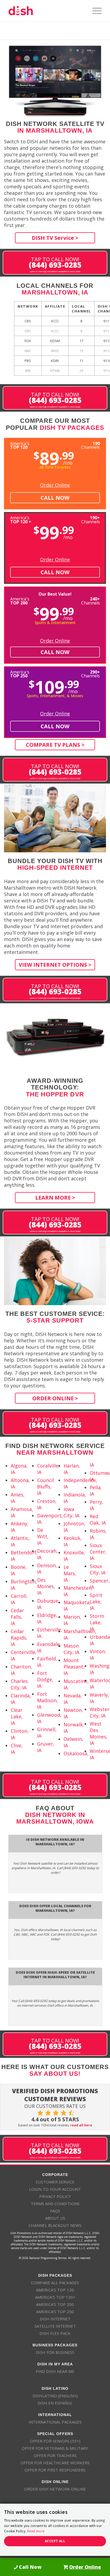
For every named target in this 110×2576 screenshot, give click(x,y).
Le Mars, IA (70, 1573)
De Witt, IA (43, 1536)
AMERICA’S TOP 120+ (55, 2297)
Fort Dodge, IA (45, 1679)
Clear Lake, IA (17, 1716)
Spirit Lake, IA (96, 1601)
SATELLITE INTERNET (55, 2326)
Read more (36, 2531)
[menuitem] (94, 11)
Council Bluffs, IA (46, 1487)
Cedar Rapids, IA (19, 1638)
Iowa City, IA (71, 1512)
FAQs (55, 2211)
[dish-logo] (46, 11)
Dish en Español (55, 2403)
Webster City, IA (100, 1712)
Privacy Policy (55, 2196)
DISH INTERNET (55, 2319)
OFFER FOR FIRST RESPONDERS (55, 2470)
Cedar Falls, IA (17, 1617)
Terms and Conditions (55, 2204)
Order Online (55, 485)
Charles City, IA (19, 1684)
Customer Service (55, 2182)
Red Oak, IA (98, 1520)
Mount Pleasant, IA (74, 1667)
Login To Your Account (55, 2189)
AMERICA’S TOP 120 (55, 2290)
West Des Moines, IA (99, 1733)
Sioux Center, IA (98, 1552)
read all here (81, 2125)
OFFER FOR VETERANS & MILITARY (55, 2448)
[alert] (55, 2530)
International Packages (55, 2422)
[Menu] (94, 11)
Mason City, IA (71, 1649)
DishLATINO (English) (55, 2396)
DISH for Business (55, 2352)
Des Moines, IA (46, 1586)
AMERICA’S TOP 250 (55, 2312)
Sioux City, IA (98, 1569)
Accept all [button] (55, 2541)
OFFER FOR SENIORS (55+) (55, 2441)
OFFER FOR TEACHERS (55, 2455)
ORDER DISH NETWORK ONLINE (55, 2489)
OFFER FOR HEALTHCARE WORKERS (55, 2463)
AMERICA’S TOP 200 (55, 2304)
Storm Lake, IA (97, 1622)
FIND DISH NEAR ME (55, 2371)
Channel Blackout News (55, 2225)
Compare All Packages (55, 2283)
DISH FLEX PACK (55, 2333)
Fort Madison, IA (48, 1700)
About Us (55, 2218)
